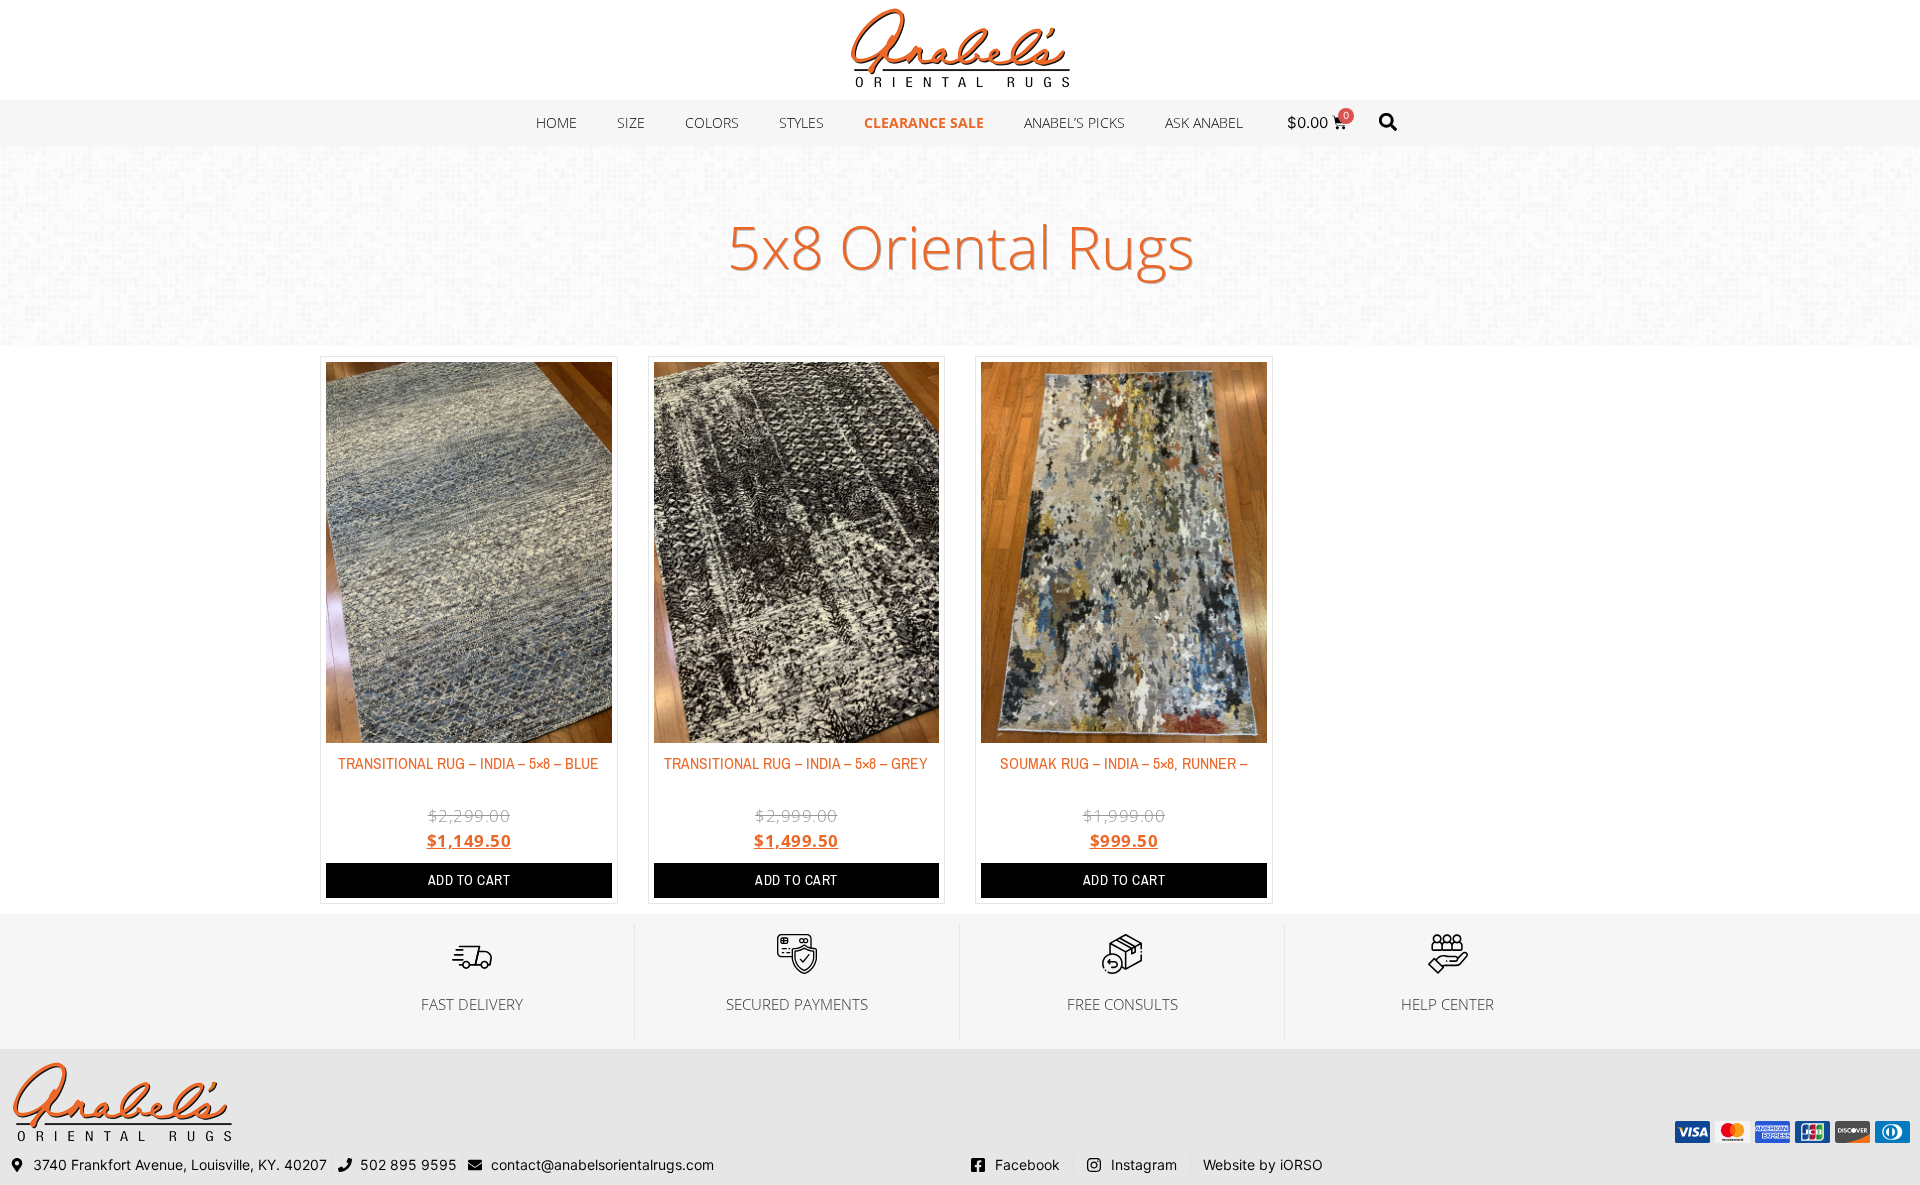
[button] (1387, 121)
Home (556, 122)
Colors (712, 122)
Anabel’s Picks (1074, 122)
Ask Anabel (1204, 122)
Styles (801, 122)
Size (631, 122)
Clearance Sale (924, 122)
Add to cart (469, 880)
